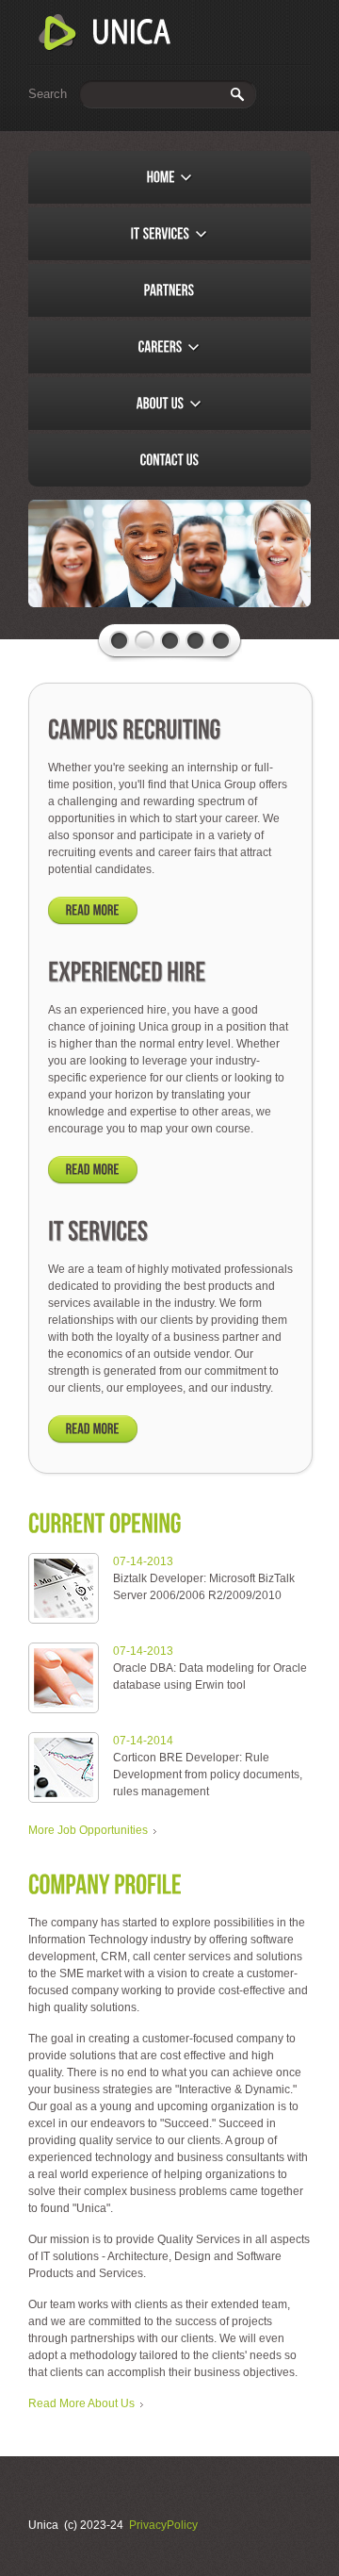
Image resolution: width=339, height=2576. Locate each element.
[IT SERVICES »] (169, 234)
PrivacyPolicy (163, 2525)
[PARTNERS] (169, 290)
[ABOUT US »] (169, 404)
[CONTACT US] (169, 460)
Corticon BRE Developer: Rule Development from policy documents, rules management (208, 1775)
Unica (105, 33)
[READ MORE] (93, 910)
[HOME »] (169, 177)
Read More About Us (81, 2403)
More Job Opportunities (88, 1830)
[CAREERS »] (169, 347)
